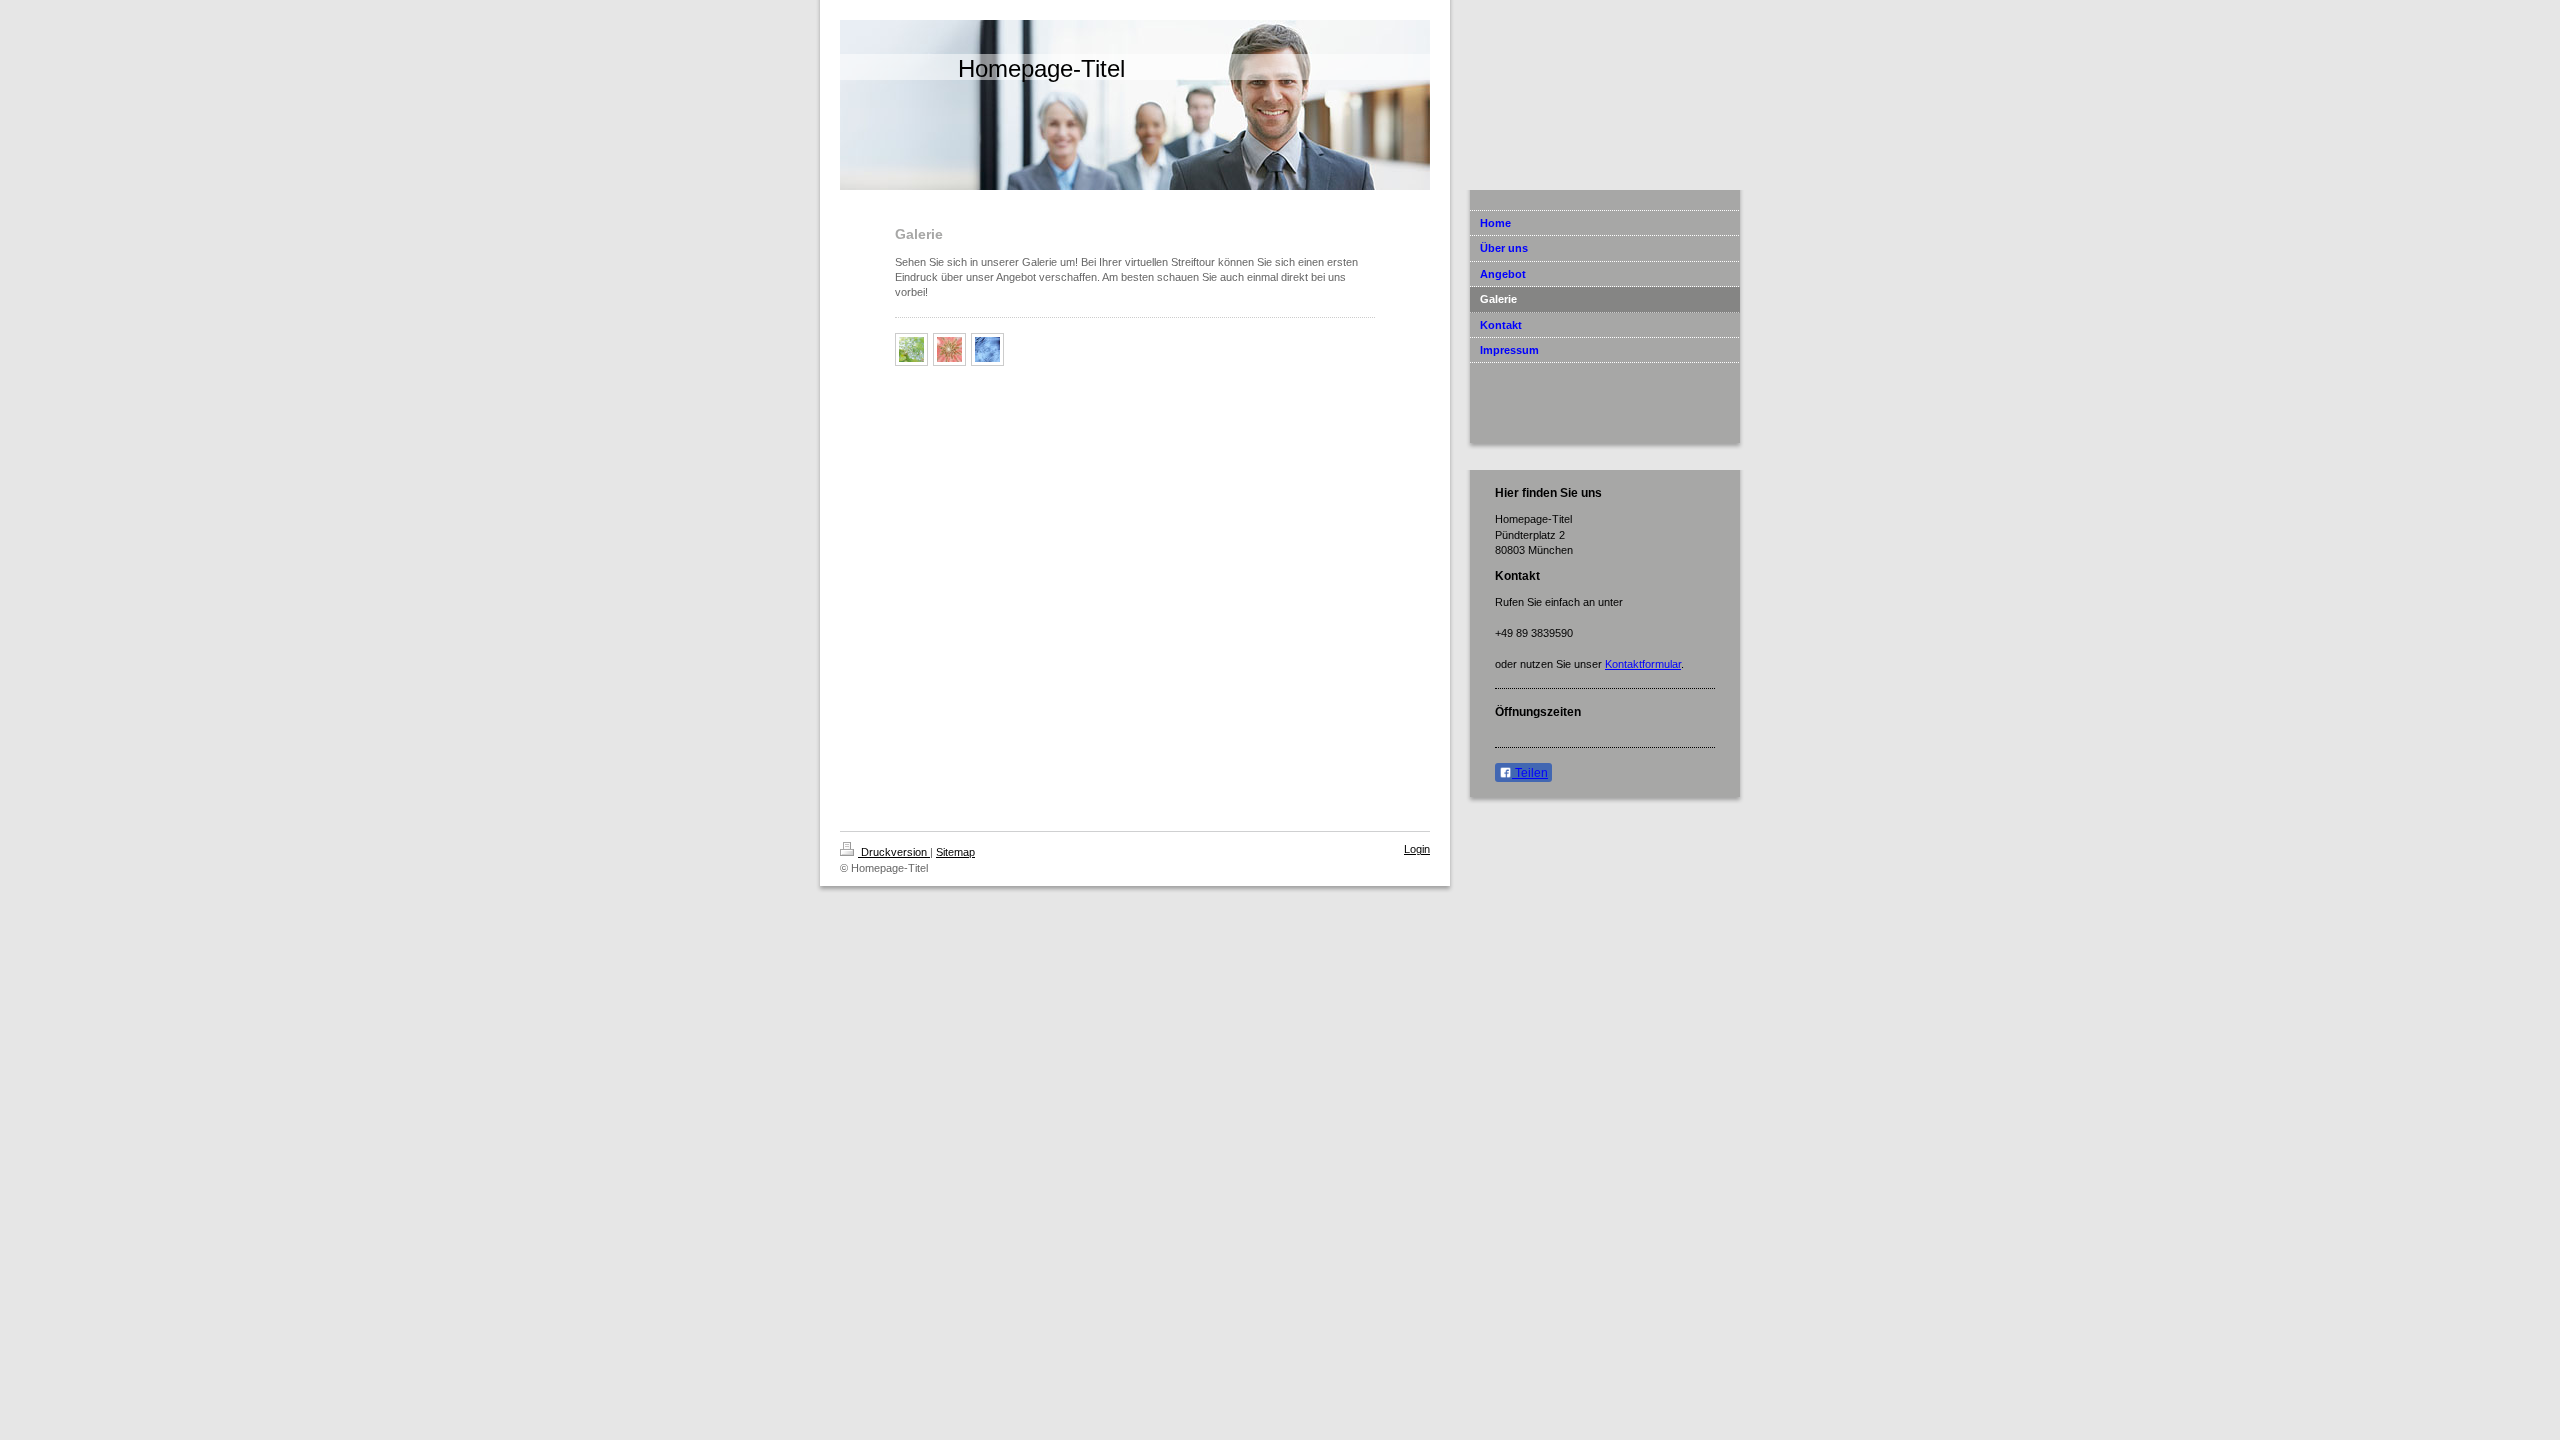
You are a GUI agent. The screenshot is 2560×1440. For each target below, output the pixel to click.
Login (1417, 849)
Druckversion (894, 852)
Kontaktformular (1643, 664)
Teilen (1530, 773)
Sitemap (955, 852)
